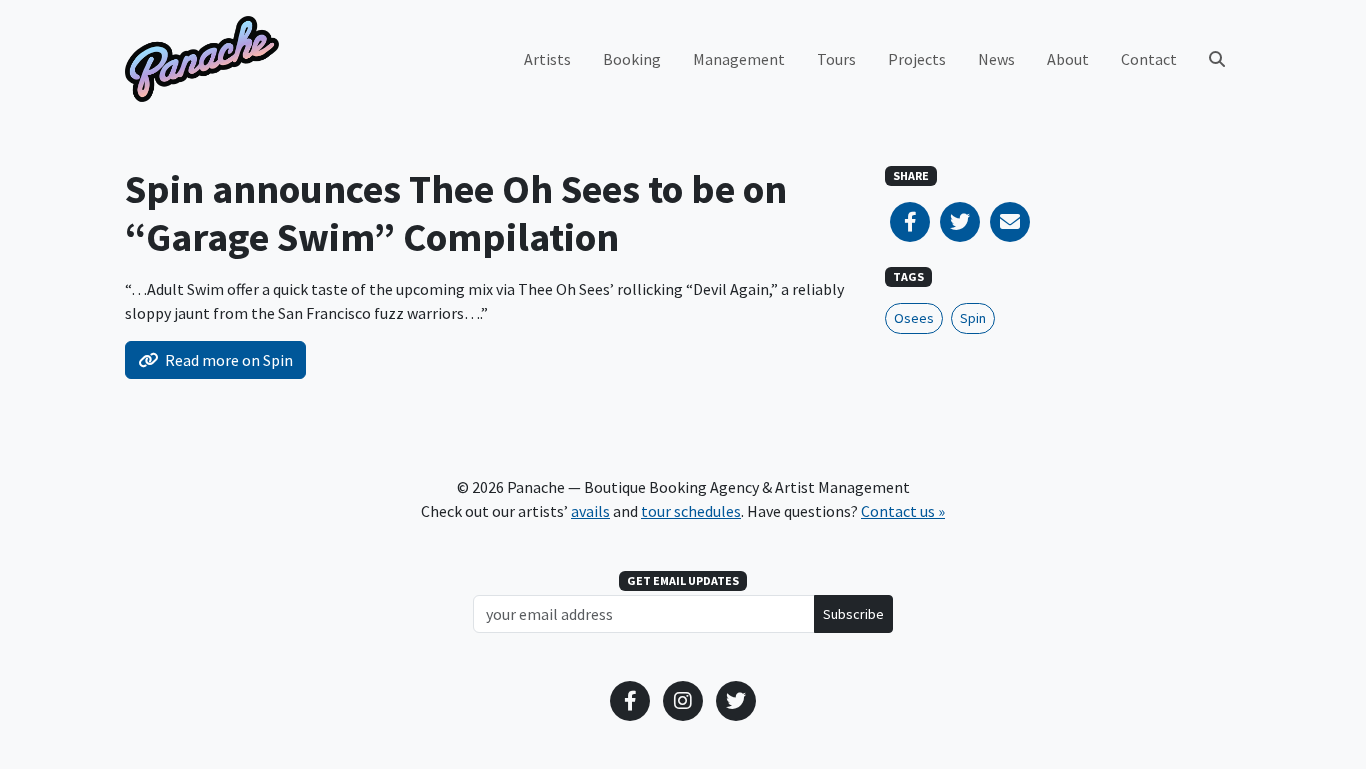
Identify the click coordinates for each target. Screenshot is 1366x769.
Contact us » (903, 511)
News (996, 59)
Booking (632, 59)
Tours (836, 59)
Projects (917, 59)
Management (739, 59)
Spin (973, 318)
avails (590, 511)
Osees (914, 318)
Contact (1149, 59)
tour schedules (691, 511)
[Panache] (202, 59)
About (1068, 59)
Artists (547, 59)
